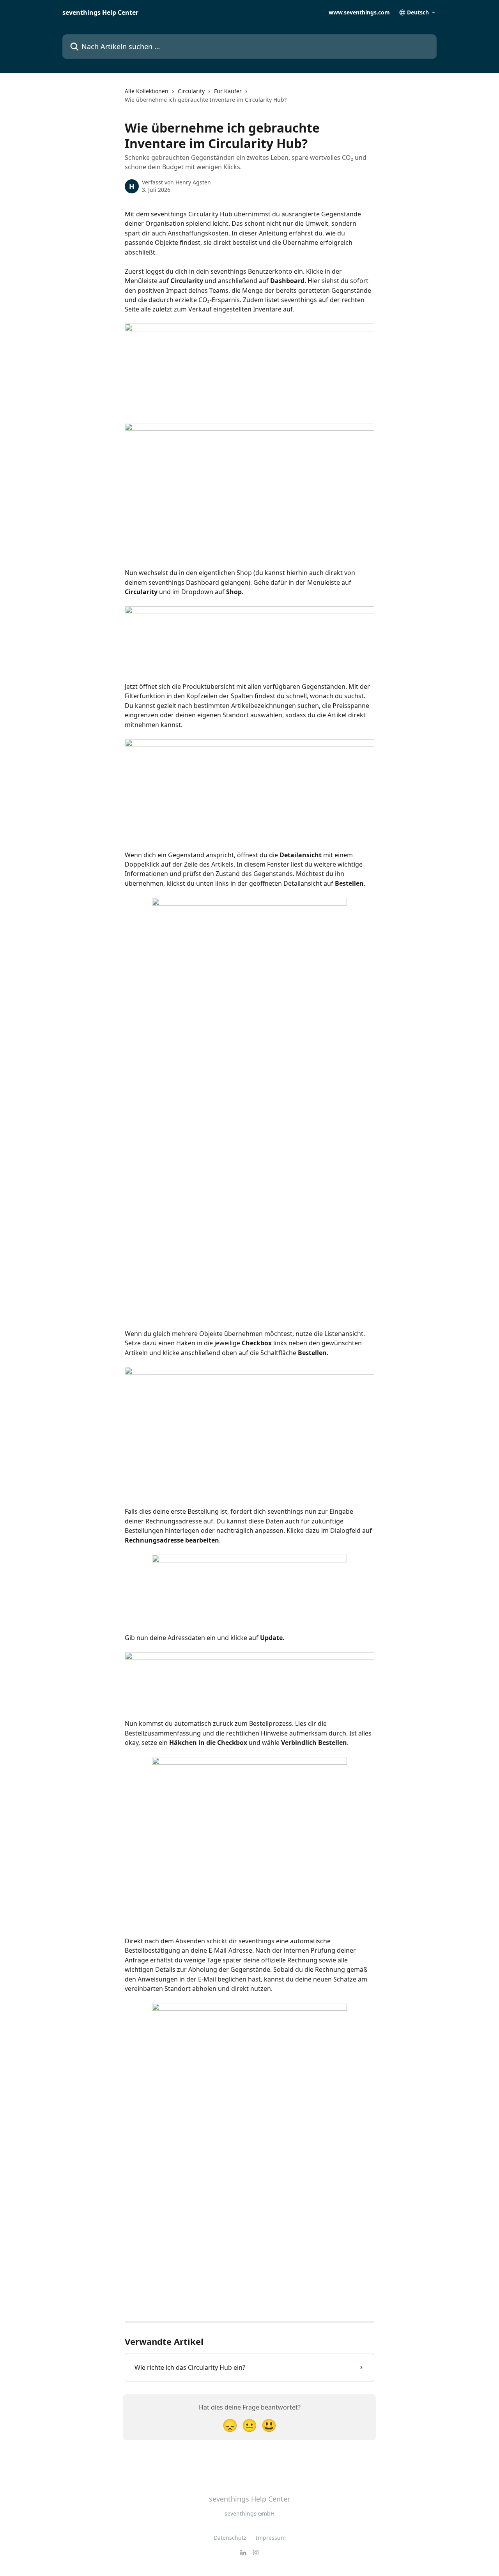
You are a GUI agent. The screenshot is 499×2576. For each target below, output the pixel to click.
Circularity (191, 91)
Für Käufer (228, 91)
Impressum (271, 2538)
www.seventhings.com (359, 12)
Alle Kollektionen (147, 91)
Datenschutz (230, 2538)
